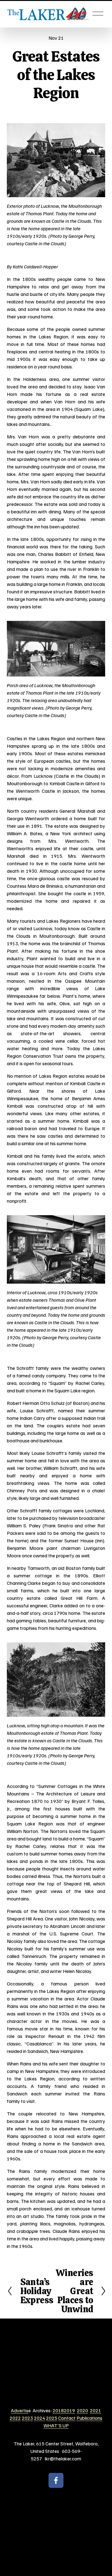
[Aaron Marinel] (56, 2480)
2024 (40, 2418)
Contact (67, 2418)
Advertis (20, 2410)
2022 (15, 2418)
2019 (69, 2410)
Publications (89, 2418)
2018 (58, 2410)
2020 (82, 2410)
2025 (52, 2418)
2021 (96, 2410)
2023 (27, 2418)
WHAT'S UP (56, 2425)
